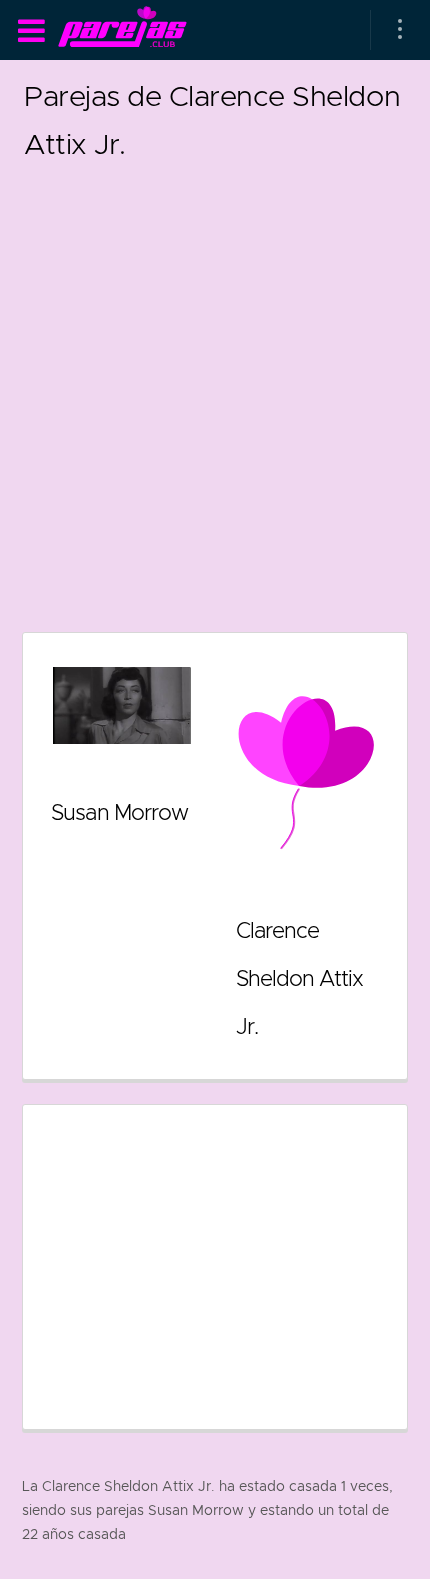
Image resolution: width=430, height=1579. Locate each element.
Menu (31, 31)
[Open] (400, 30)
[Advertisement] (215, 383)
